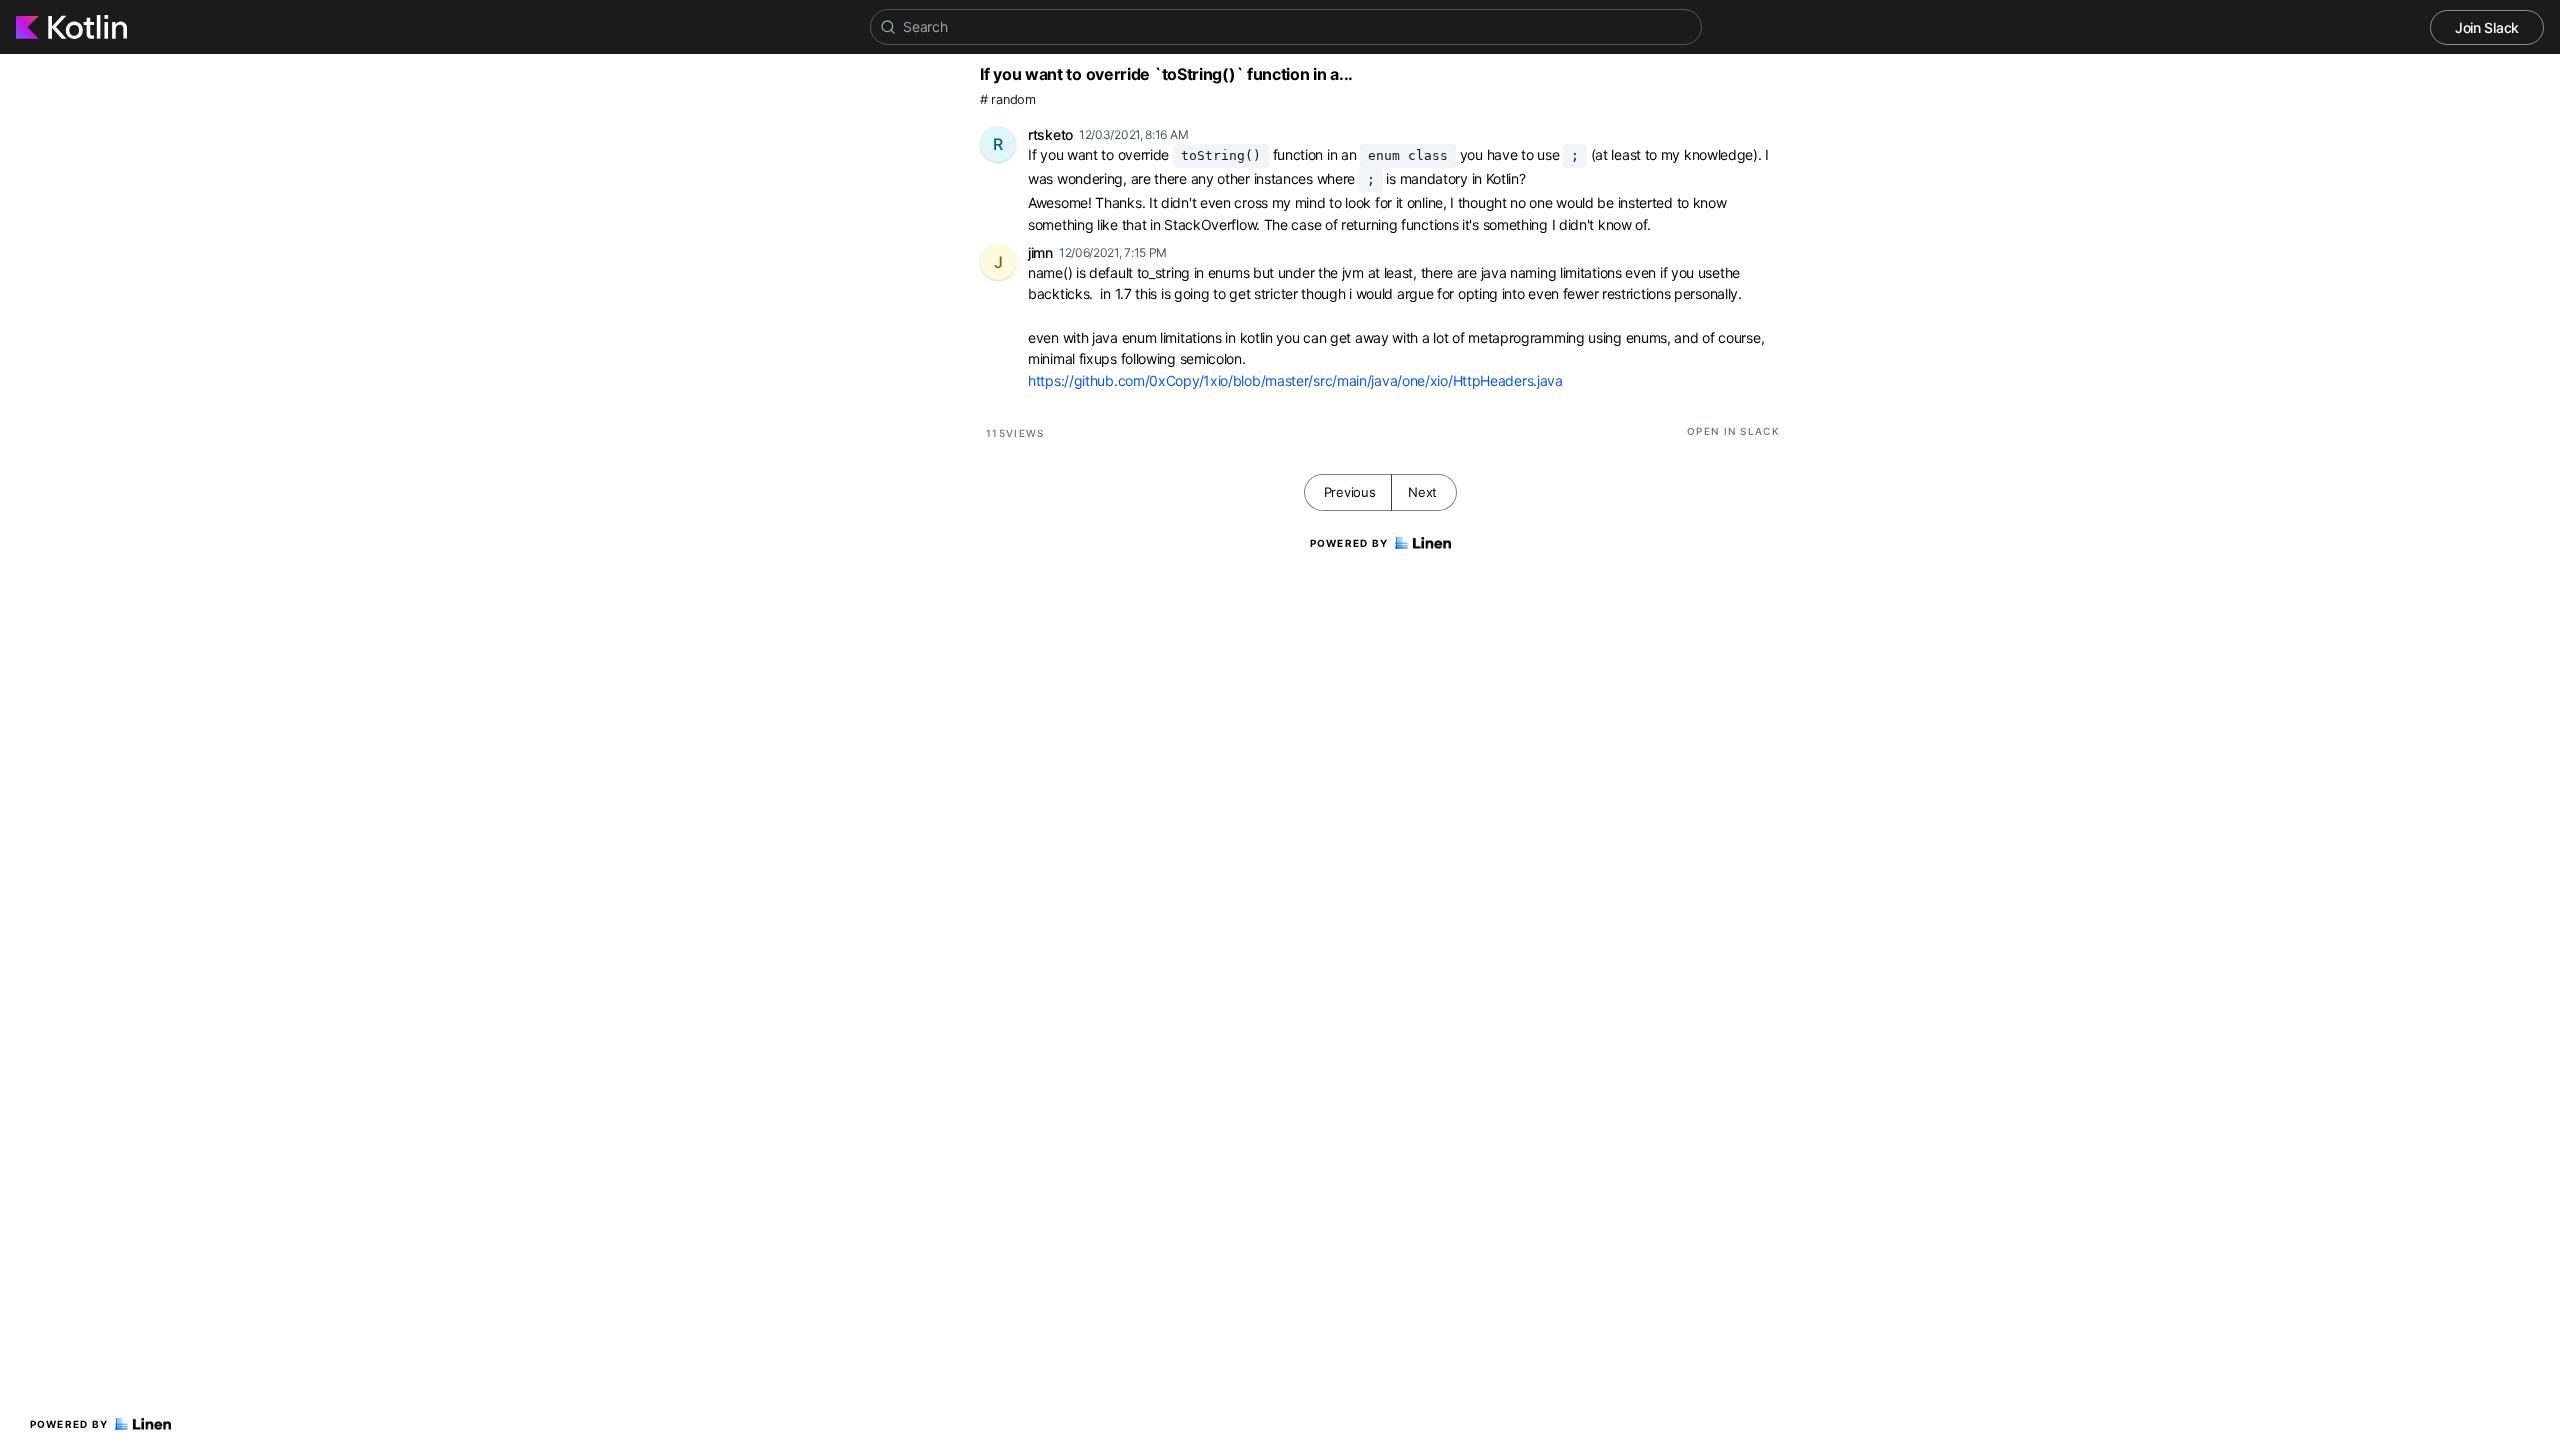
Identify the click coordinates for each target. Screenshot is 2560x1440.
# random (1008, 99)
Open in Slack (1733, 431)
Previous (1350, 492)
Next (1422, 492)
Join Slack (2487, 27)
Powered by (69, 1424)
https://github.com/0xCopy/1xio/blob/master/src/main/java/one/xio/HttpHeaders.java (1295, 380)
